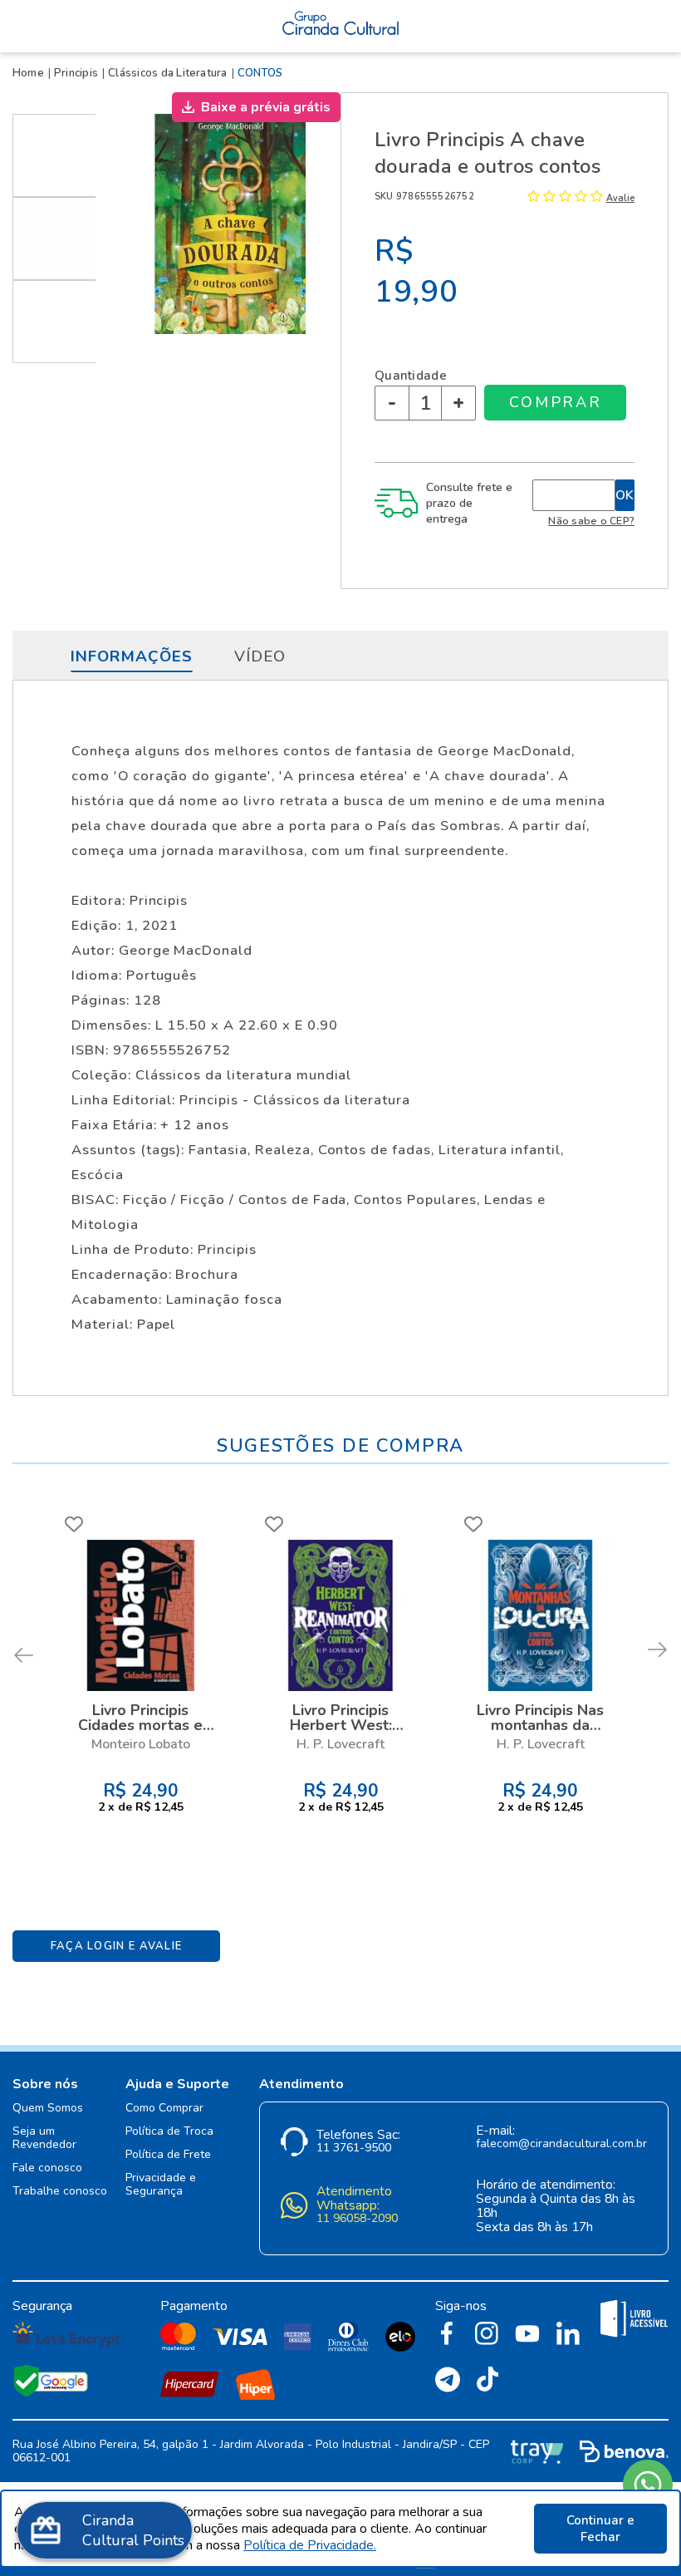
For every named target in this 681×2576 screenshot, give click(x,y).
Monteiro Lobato (141, 1744)
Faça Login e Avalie (117, 1946)
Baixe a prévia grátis (266, 107)
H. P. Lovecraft (340, 1744)
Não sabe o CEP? (591, 521)
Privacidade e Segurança (161, 2185)
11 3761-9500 (354, 2148)
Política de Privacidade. (310, 2545)
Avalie (620, 198)
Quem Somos (48, 2109)
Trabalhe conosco (60, 2192)
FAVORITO (74, 1524)
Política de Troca (169, 2132)
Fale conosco (47, 2168)
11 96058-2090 (357, 2219)
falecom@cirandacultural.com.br (561, 2144)
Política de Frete (168, 2155)
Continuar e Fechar (600, 2529)
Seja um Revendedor (44, 2138)
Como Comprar (164, 2109)
